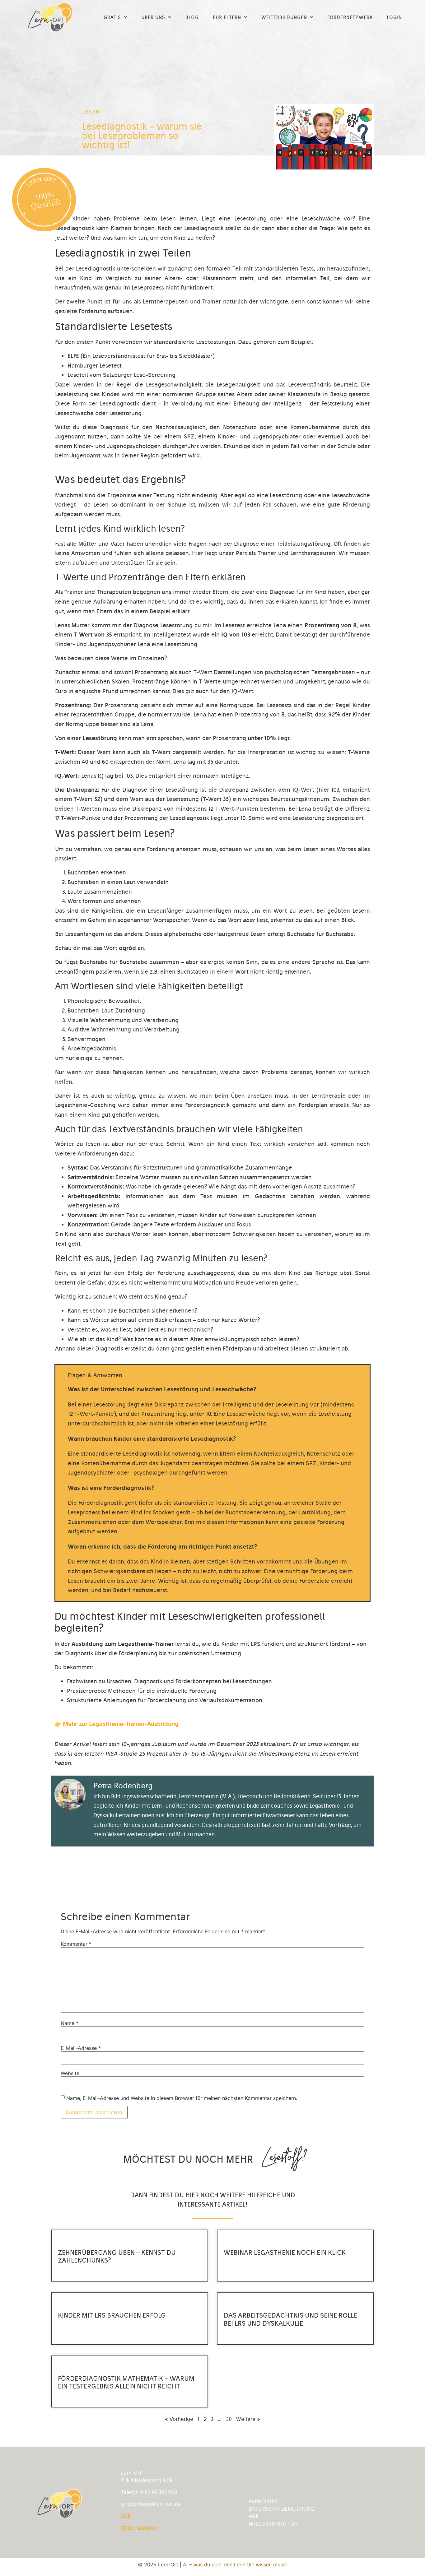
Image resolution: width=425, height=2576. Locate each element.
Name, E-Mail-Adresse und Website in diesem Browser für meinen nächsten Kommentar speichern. (182, 2098)
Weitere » (248, 2419)
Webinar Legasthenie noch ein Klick (285, 2252)
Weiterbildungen (284, 17)
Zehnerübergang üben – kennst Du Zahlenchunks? (117, 2256)
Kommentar (76, 1944)
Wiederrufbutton (273, 2524)
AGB (126, 2516)
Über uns (153, 17)
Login (394, 17)
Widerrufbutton (139, 2528)
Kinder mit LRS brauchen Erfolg (112, 2315)
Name (70, 2023)
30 (229, 2419)
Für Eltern (227, 17)
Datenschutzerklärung (282, 2509)
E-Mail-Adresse (81, 2048)
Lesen (91, 112)
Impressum (263, 2501)
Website (70, 2073)
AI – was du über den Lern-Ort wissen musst (235, 2564)
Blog (192, 17)
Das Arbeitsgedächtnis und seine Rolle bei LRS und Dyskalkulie (290, 2319)
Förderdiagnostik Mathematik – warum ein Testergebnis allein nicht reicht (126, 2382)
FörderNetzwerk (350, 17)
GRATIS (112, 17)
